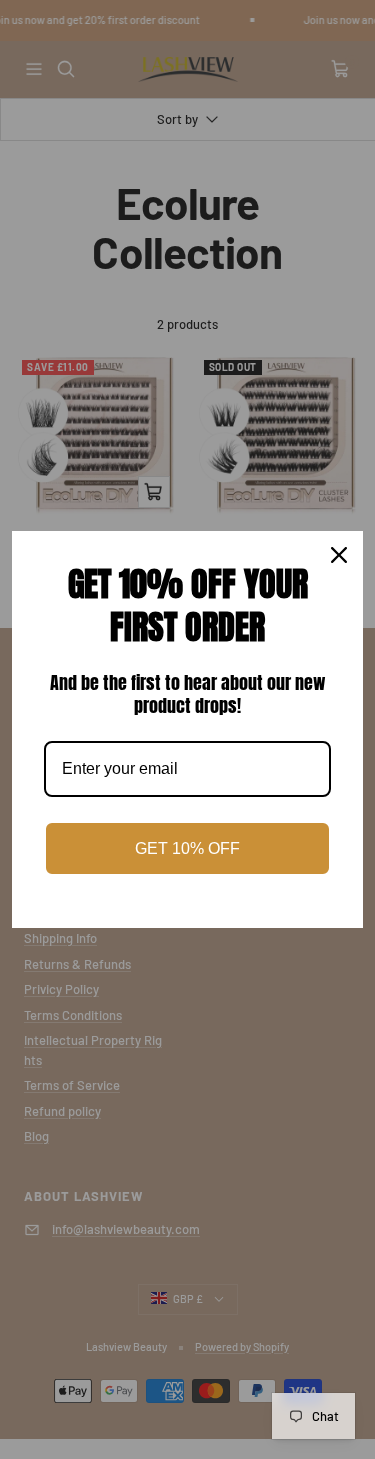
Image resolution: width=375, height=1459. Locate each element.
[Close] (339, 555)
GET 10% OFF (187, 848)
